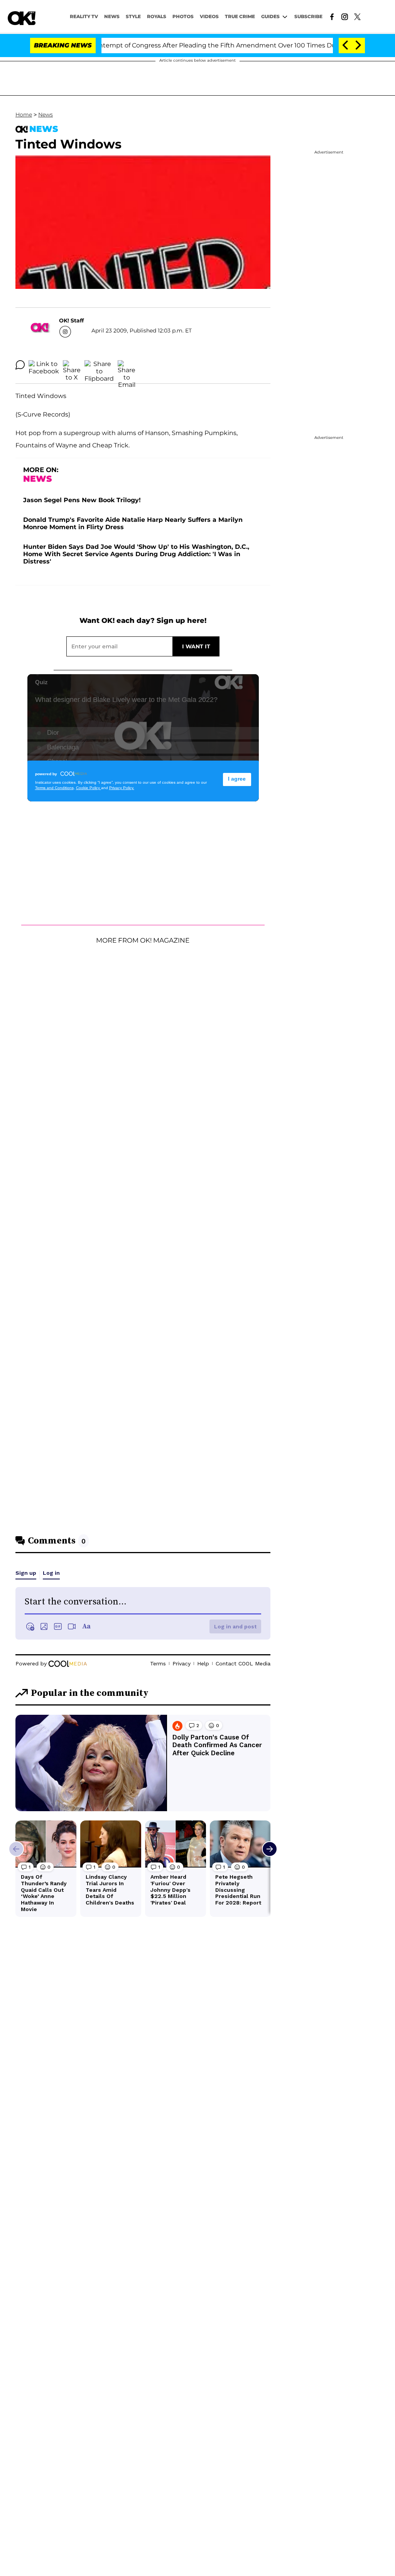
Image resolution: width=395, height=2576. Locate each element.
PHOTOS (183, 16)
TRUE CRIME (240, 16)
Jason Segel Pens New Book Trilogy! (82, 500)
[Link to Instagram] (345, 16)
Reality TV (84, 16)
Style (133, 16)
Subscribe (308, 16)
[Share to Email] (127, 365)
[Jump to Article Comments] (20, 365)
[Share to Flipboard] (99, 365)
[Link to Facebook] (332, 16)
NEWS (112, 16)
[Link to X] (357, 16)
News (46, 115)
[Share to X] (72, 365)
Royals (157, 16)
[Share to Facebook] (44, 365)
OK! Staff (71, 321)
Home (24, 115)
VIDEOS (209, 16)
